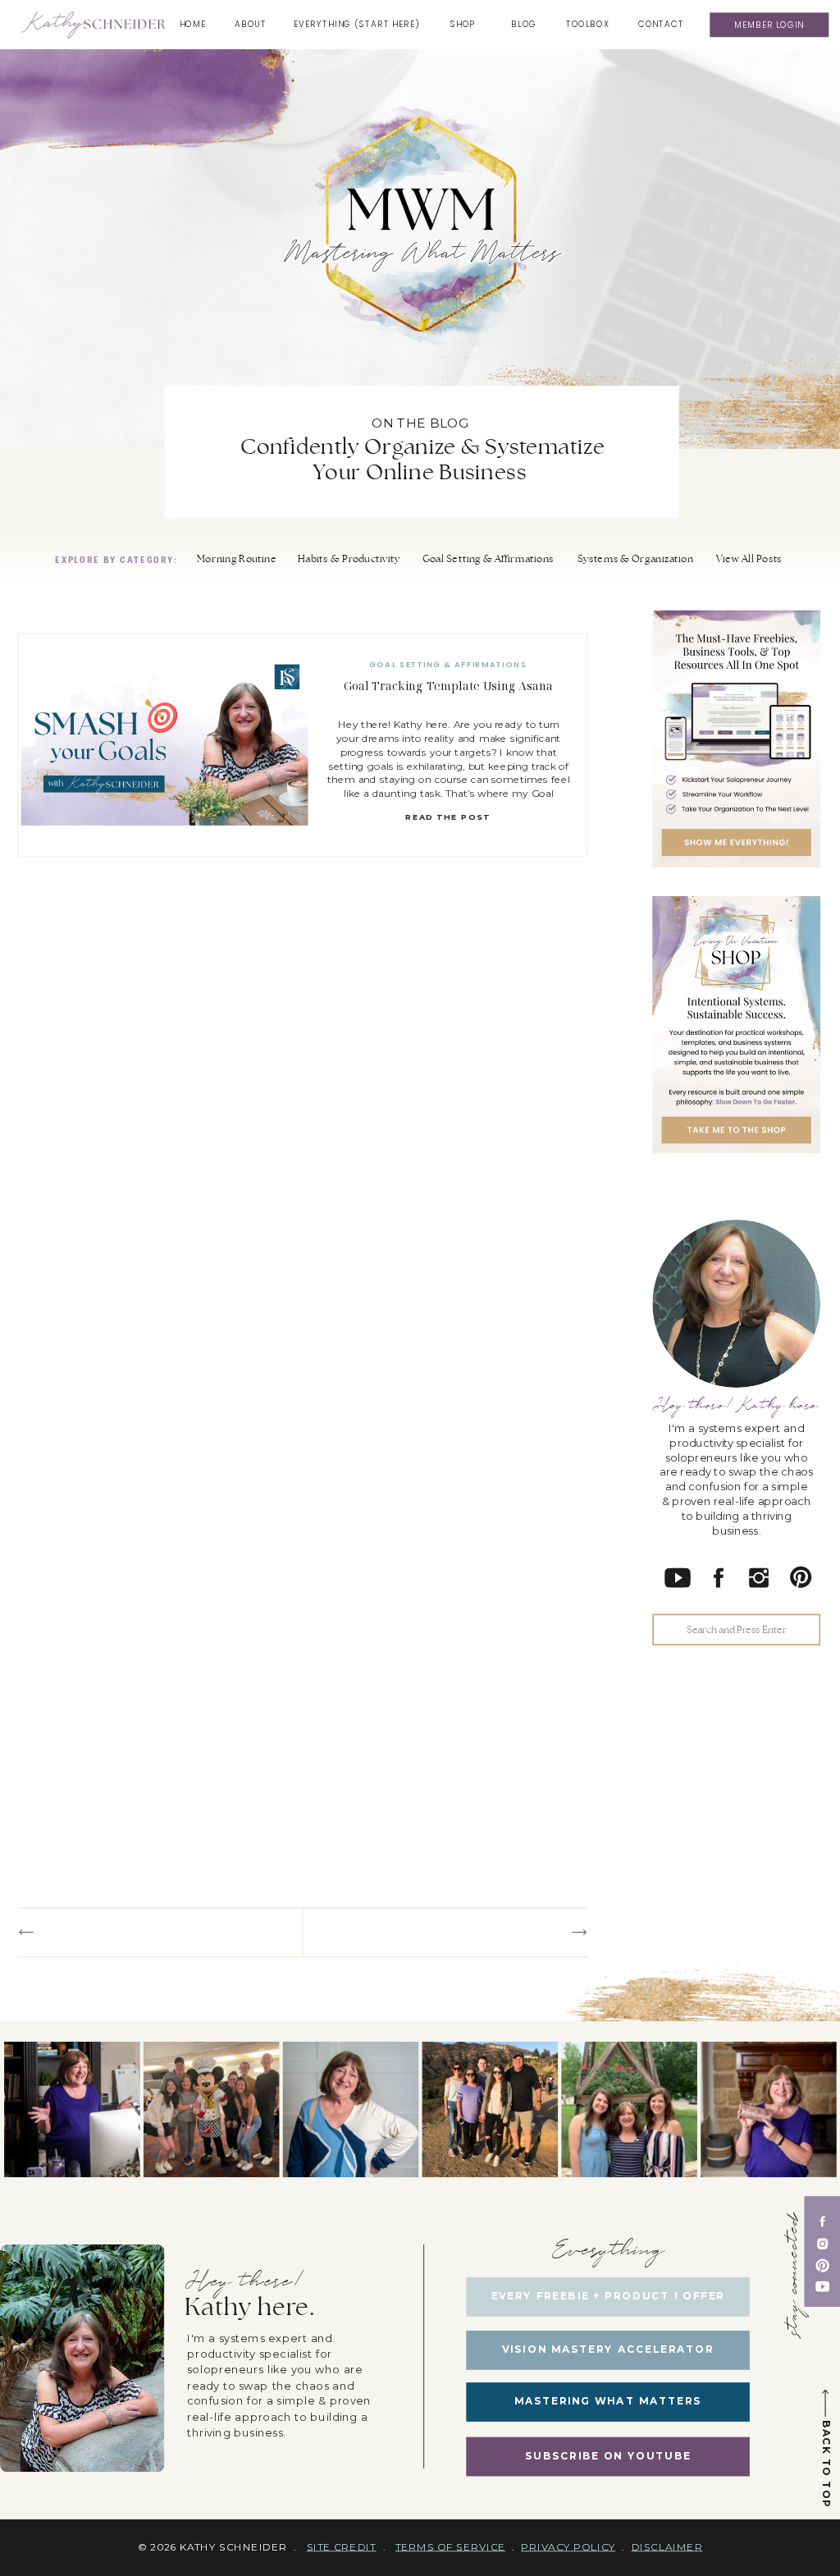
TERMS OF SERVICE (450, 2547)
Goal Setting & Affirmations (448, 665)
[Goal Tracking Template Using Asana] (165, 746)
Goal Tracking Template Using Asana (448, 686)
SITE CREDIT (342, 2547)
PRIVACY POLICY (568, 2547)
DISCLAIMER (667, 2547)
